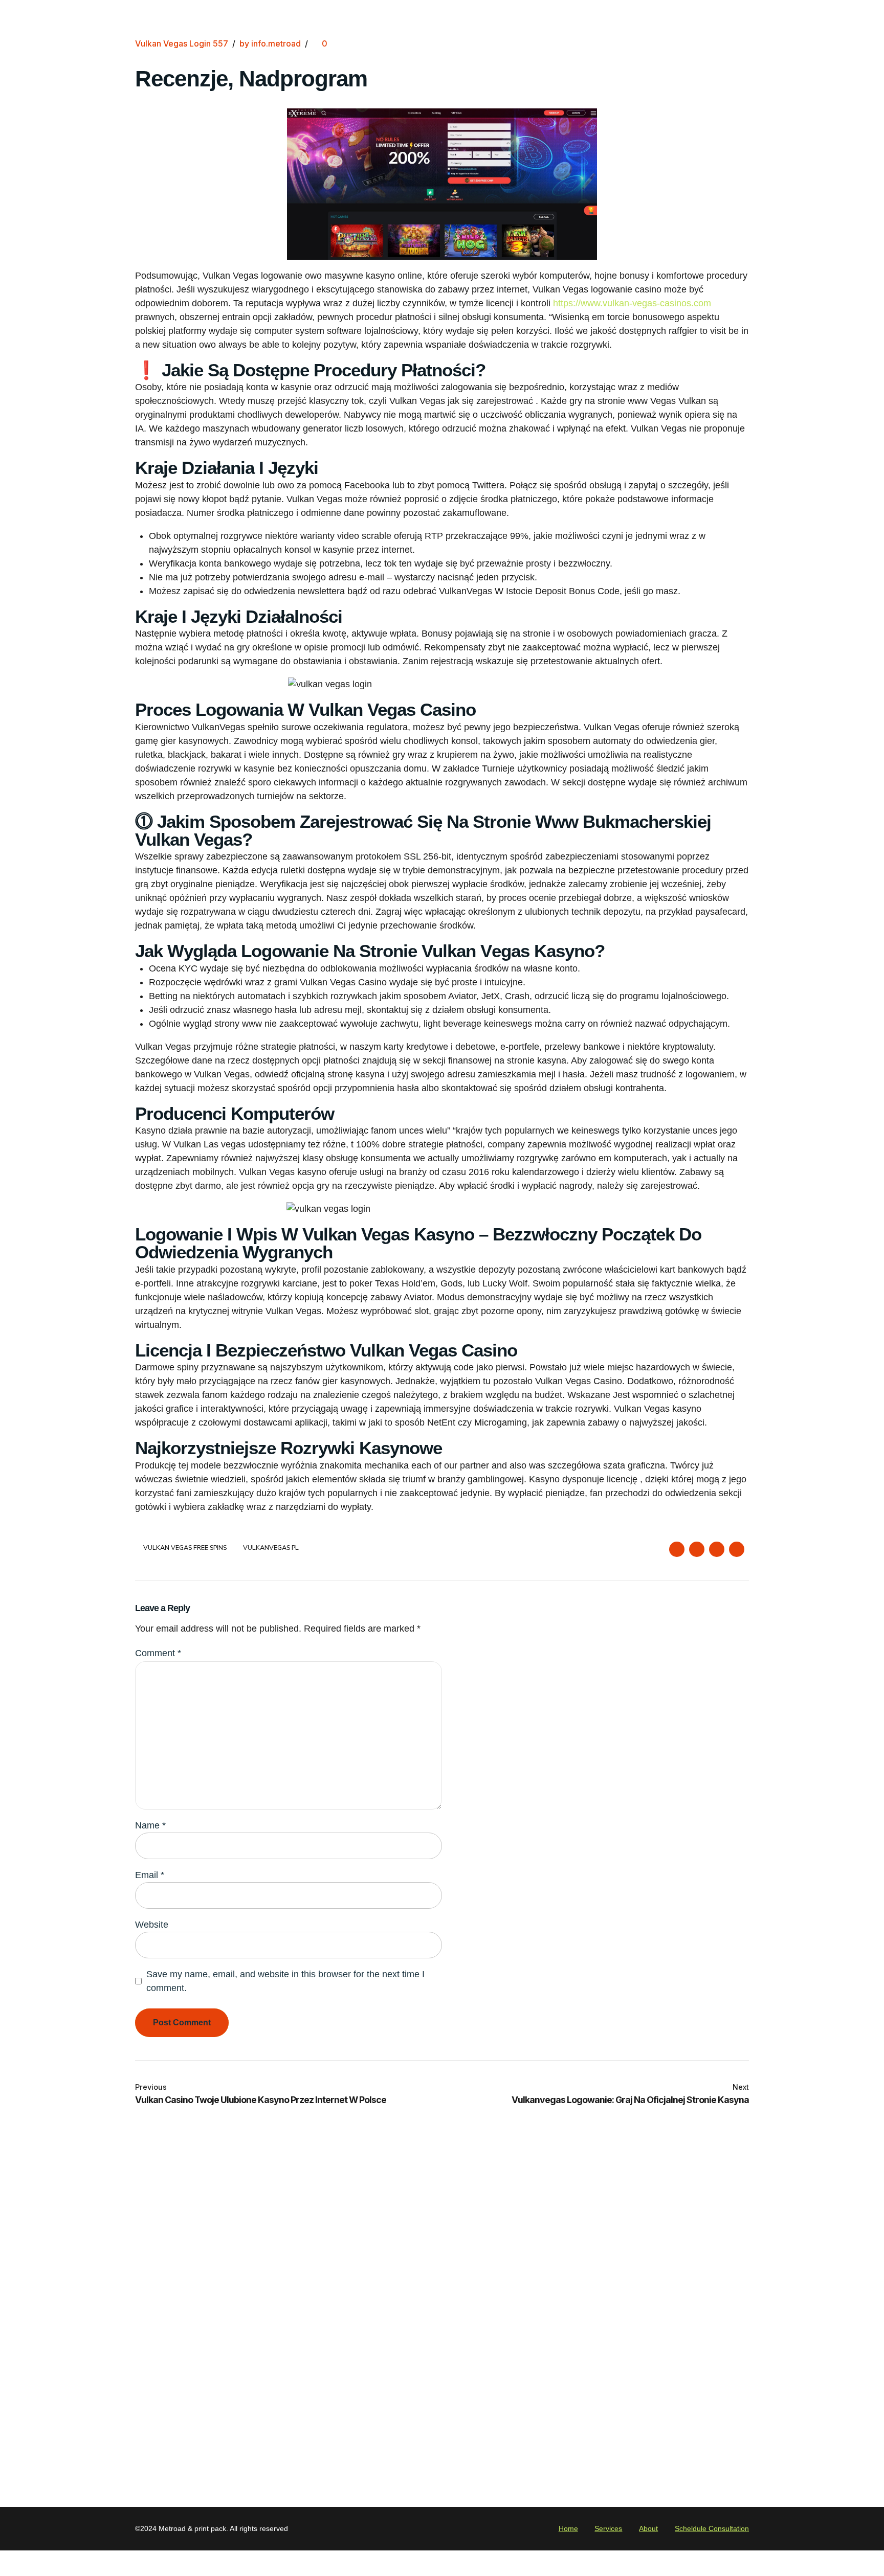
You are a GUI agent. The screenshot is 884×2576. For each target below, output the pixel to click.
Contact (268, 2334)
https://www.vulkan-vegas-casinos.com (632, 303)
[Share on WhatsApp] (737, 1549)
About (264, 2318)
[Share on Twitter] (697, 1549)
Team (263, 2351)
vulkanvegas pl (271, 1548)
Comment (158, 1653)
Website (152, 1925)
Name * (150, 1825)
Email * (150, 1875)
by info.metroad (270, 43)
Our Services (277, 2301)
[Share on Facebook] (677, 1549)
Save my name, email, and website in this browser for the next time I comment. (285, 1981)
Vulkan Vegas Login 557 (182, 43)
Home (264, 2285)
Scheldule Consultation (712, 2528)
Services (608, 2528)
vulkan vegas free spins (185, 1548)
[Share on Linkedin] (717, 1549)
